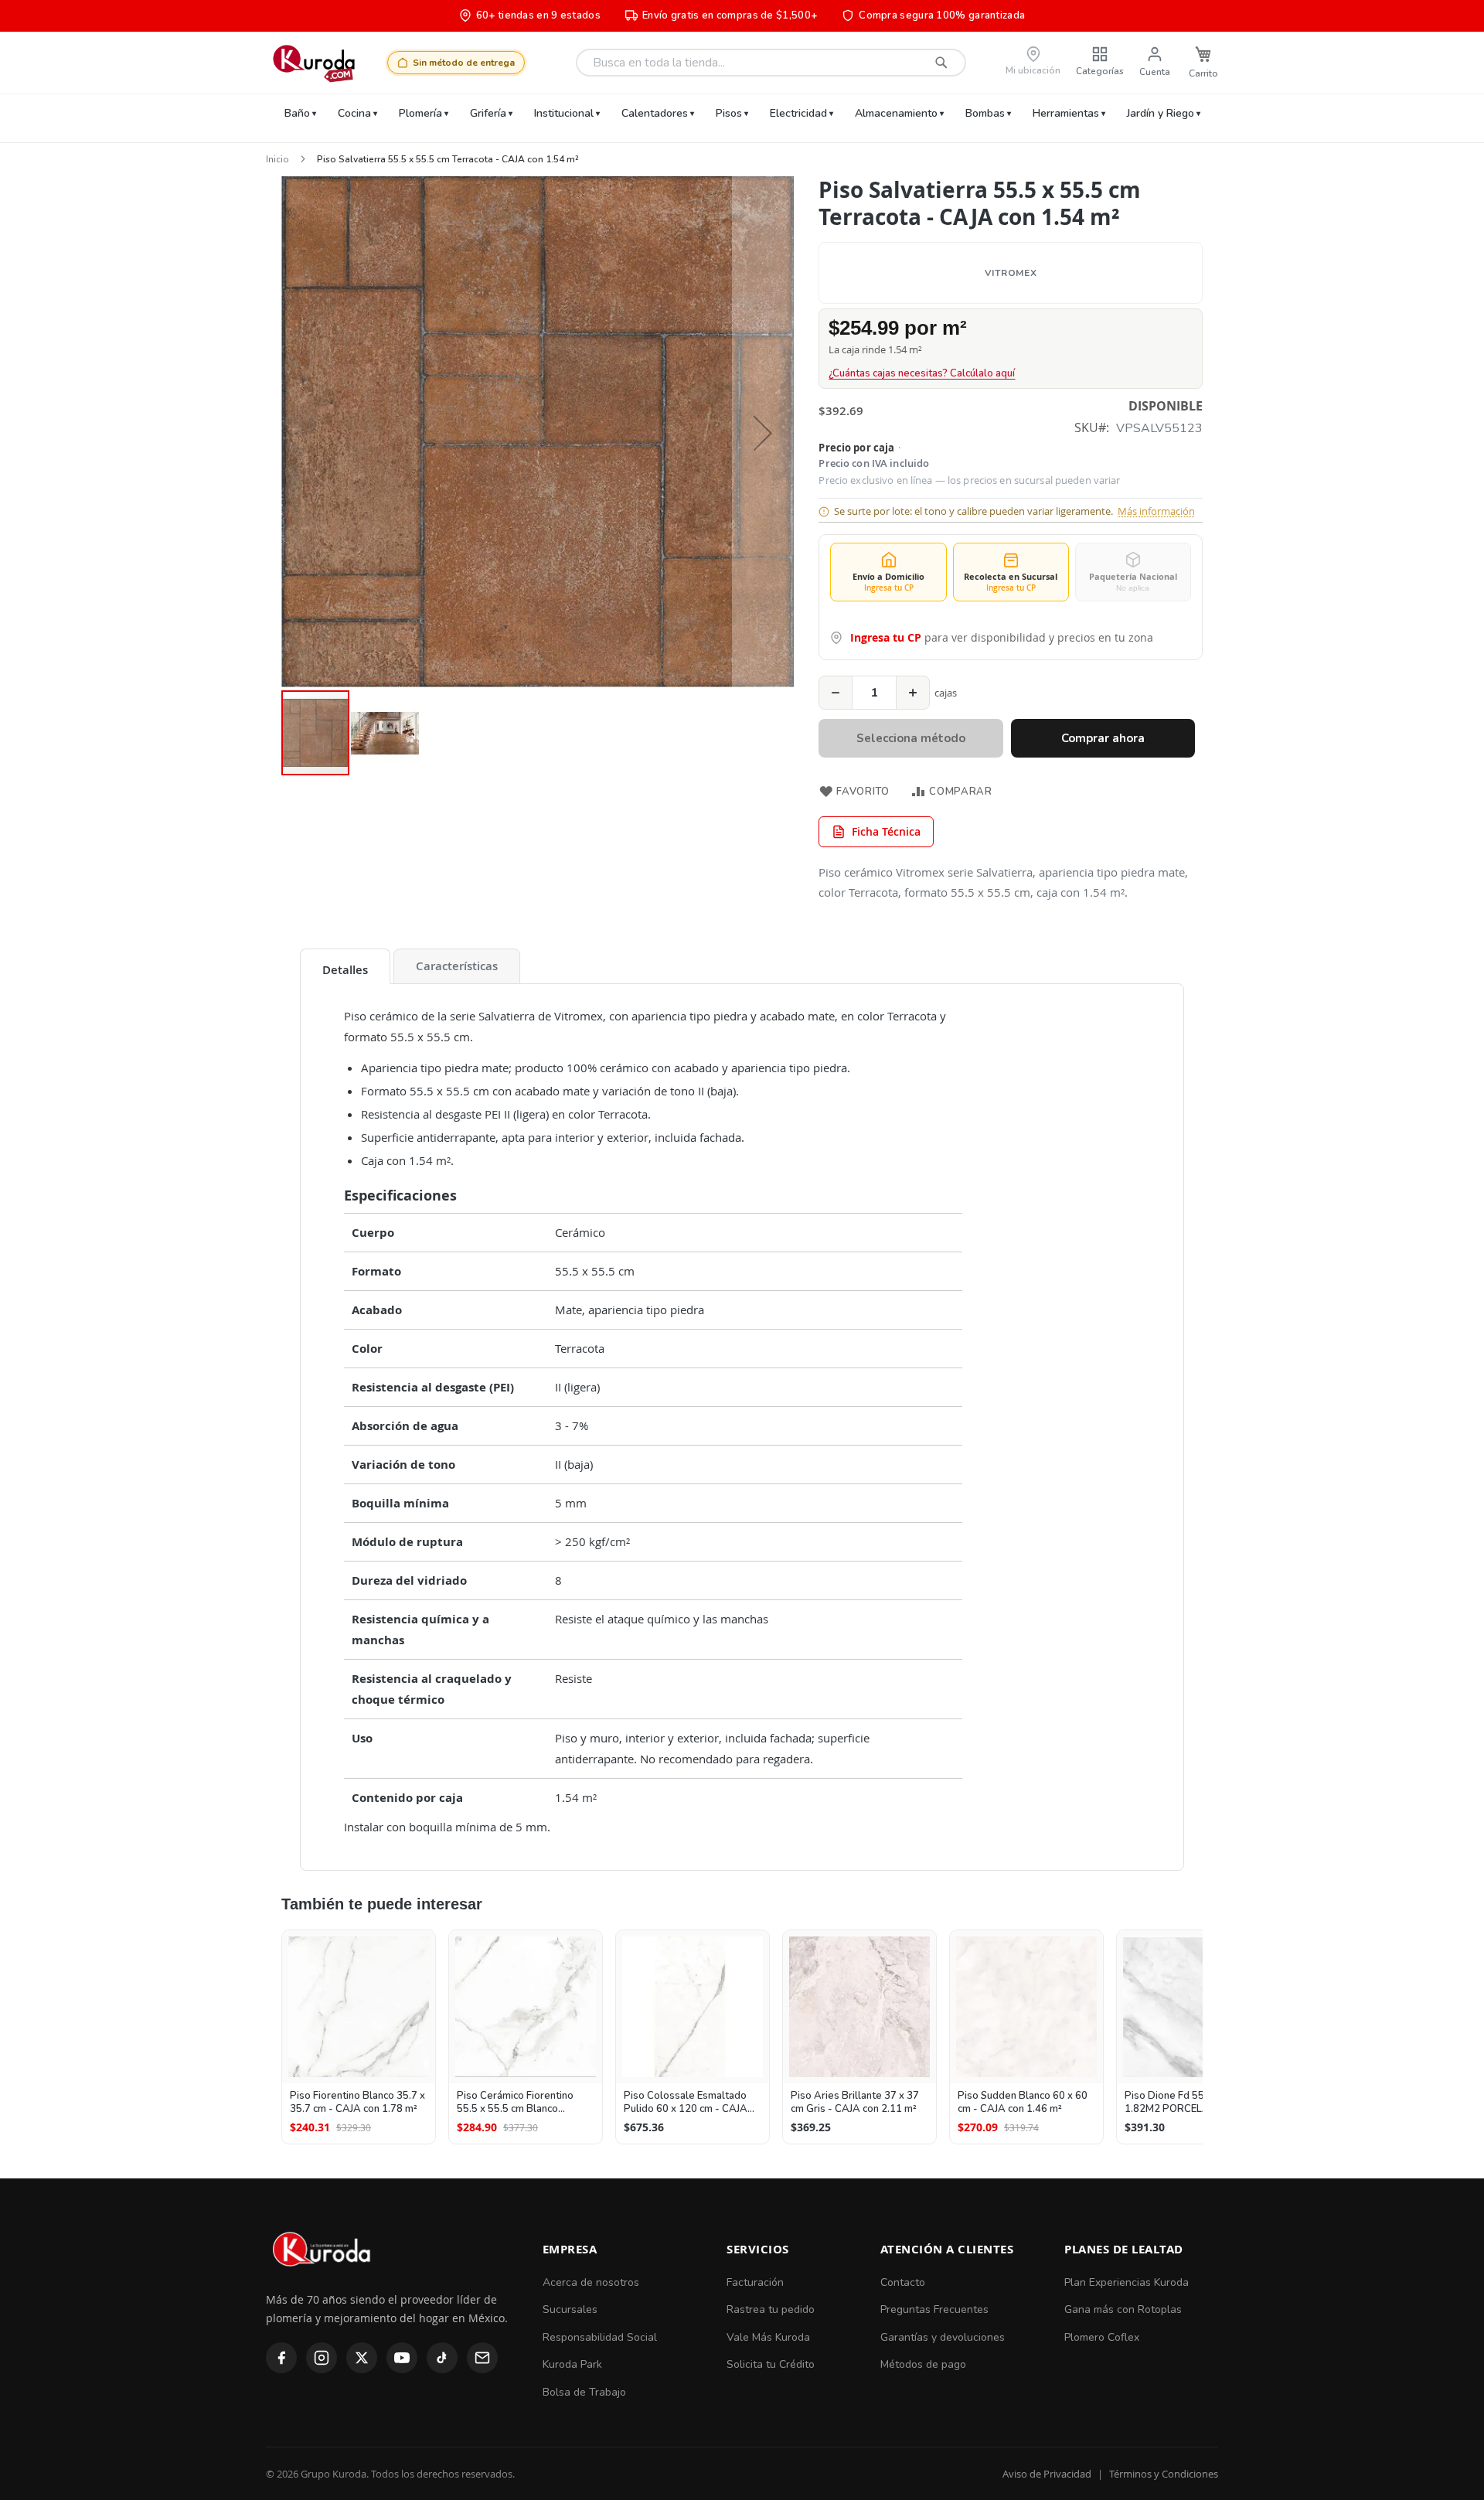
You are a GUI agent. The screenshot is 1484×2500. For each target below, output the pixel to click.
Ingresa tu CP (886, 637)
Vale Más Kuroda (768, 2337)
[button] (763, 433)
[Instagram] (322, 2358)
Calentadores (655, 113)
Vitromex (1011, 273)
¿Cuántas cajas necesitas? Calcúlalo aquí (922, 373)
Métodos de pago (923, 2364)
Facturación (755, 2282)
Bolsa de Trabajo (584, 2392)
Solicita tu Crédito (771, 2364)
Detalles (345, 970)
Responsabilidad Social (600, 2337)
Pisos (729, 113)
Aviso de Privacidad (1047, 2474)
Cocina (354, 113)
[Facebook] (281, 2358)
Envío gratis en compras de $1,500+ (730, 15)
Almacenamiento (896, 113)
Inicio (277, 159)
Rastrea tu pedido (771, 2309)
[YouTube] (402, 2358)
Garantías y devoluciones (943, 2337)
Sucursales (570, 2309)
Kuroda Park (572, 2364)
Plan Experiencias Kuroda (1127, 2282)
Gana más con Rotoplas (1123, 2309)
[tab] (345, 966)
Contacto (903, 2282)
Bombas (985, 113)
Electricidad (798, 113)
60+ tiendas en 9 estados (538, 15)
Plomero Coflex (1102, 2337)
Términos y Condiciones (1164, 2474)
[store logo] (313, 63)
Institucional (564, 113)
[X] (362, 2358)
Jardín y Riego (1161, 113)
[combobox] (771, 63)
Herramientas (1066, 113)
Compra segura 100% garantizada (942, 15)
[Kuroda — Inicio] (323, 2280)
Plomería (420, 113)
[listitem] (359, 2037)
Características (457, 966)
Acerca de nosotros (591, 2282)
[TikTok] (442, 2358)
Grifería (488, 113)
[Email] (482, 2358)
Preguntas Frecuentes (934, 2309)
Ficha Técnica (886, 831)
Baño (297, 113)
